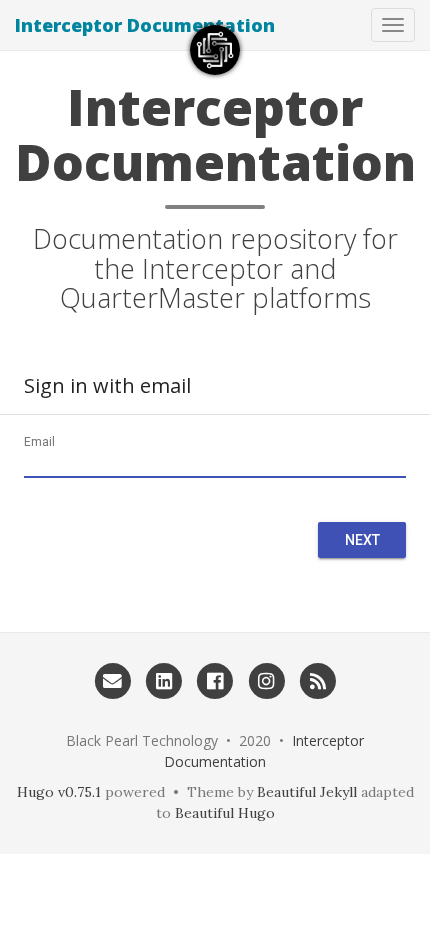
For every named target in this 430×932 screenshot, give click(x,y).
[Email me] (112, 680)
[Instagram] (266, 680)
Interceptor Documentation (145, 25)
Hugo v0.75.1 (59, 792)
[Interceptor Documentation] (215, 50)
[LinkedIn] (163, 680)
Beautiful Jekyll (307, 792)
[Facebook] (214, 680)
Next (362, 540)
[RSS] (317, 680)
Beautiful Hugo (225, 813)
